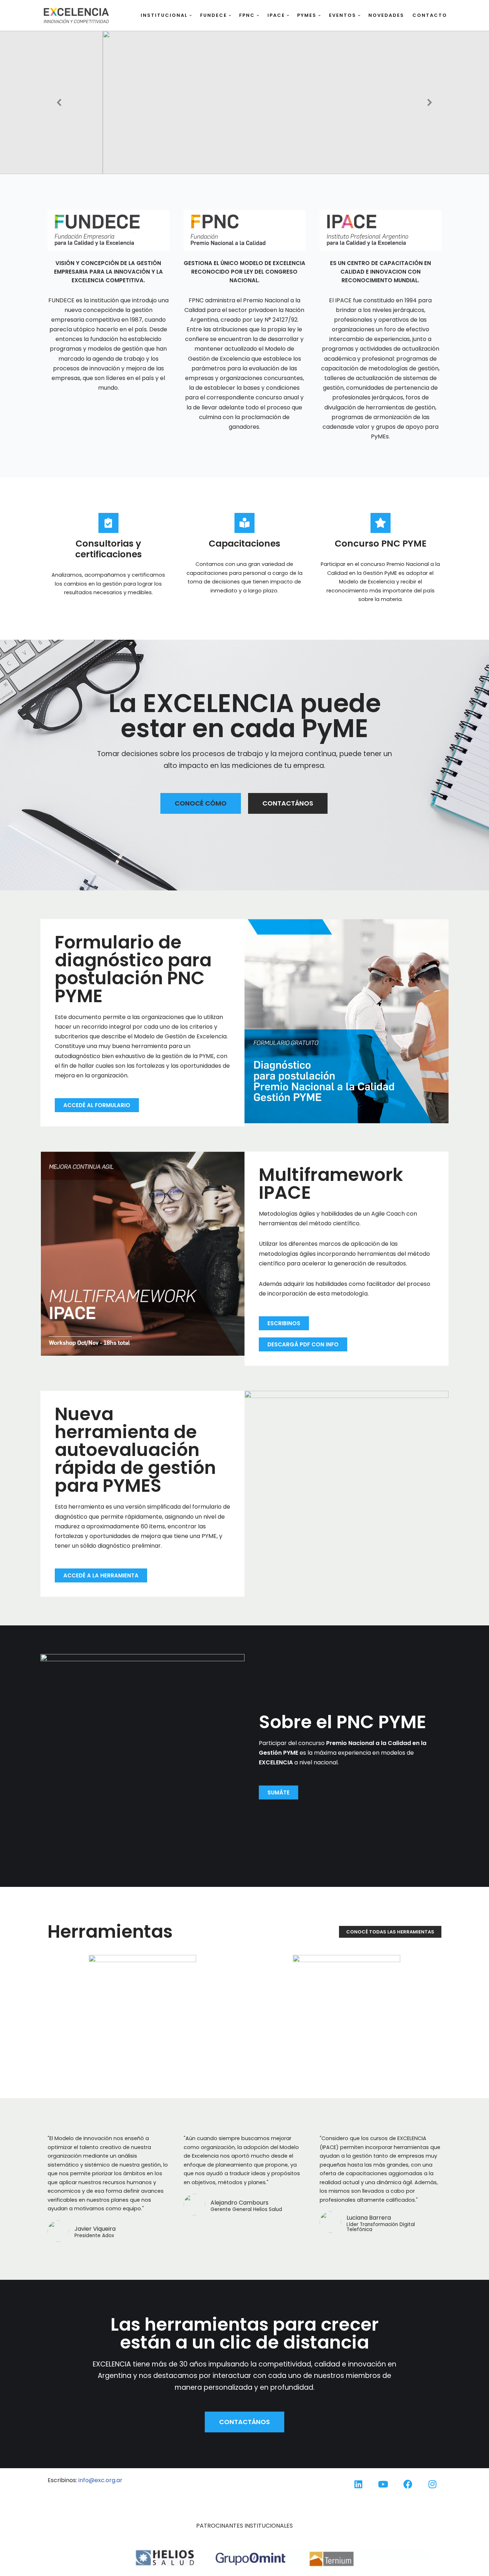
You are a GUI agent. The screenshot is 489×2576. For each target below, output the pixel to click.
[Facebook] (408, 2484)
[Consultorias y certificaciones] (108, 523)
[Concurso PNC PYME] (381, 523)
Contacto (430, 15)
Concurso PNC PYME (381, 544)
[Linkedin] (358, 2484)
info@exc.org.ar (100, 2480)
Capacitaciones (245, 544)
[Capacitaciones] (245, 523)
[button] (191, 16)
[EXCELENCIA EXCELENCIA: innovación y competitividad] (76, 15)
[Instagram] (432, 2484)
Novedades (386, 15)
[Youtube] (383, 2484)
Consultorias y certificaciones (108, 549)
